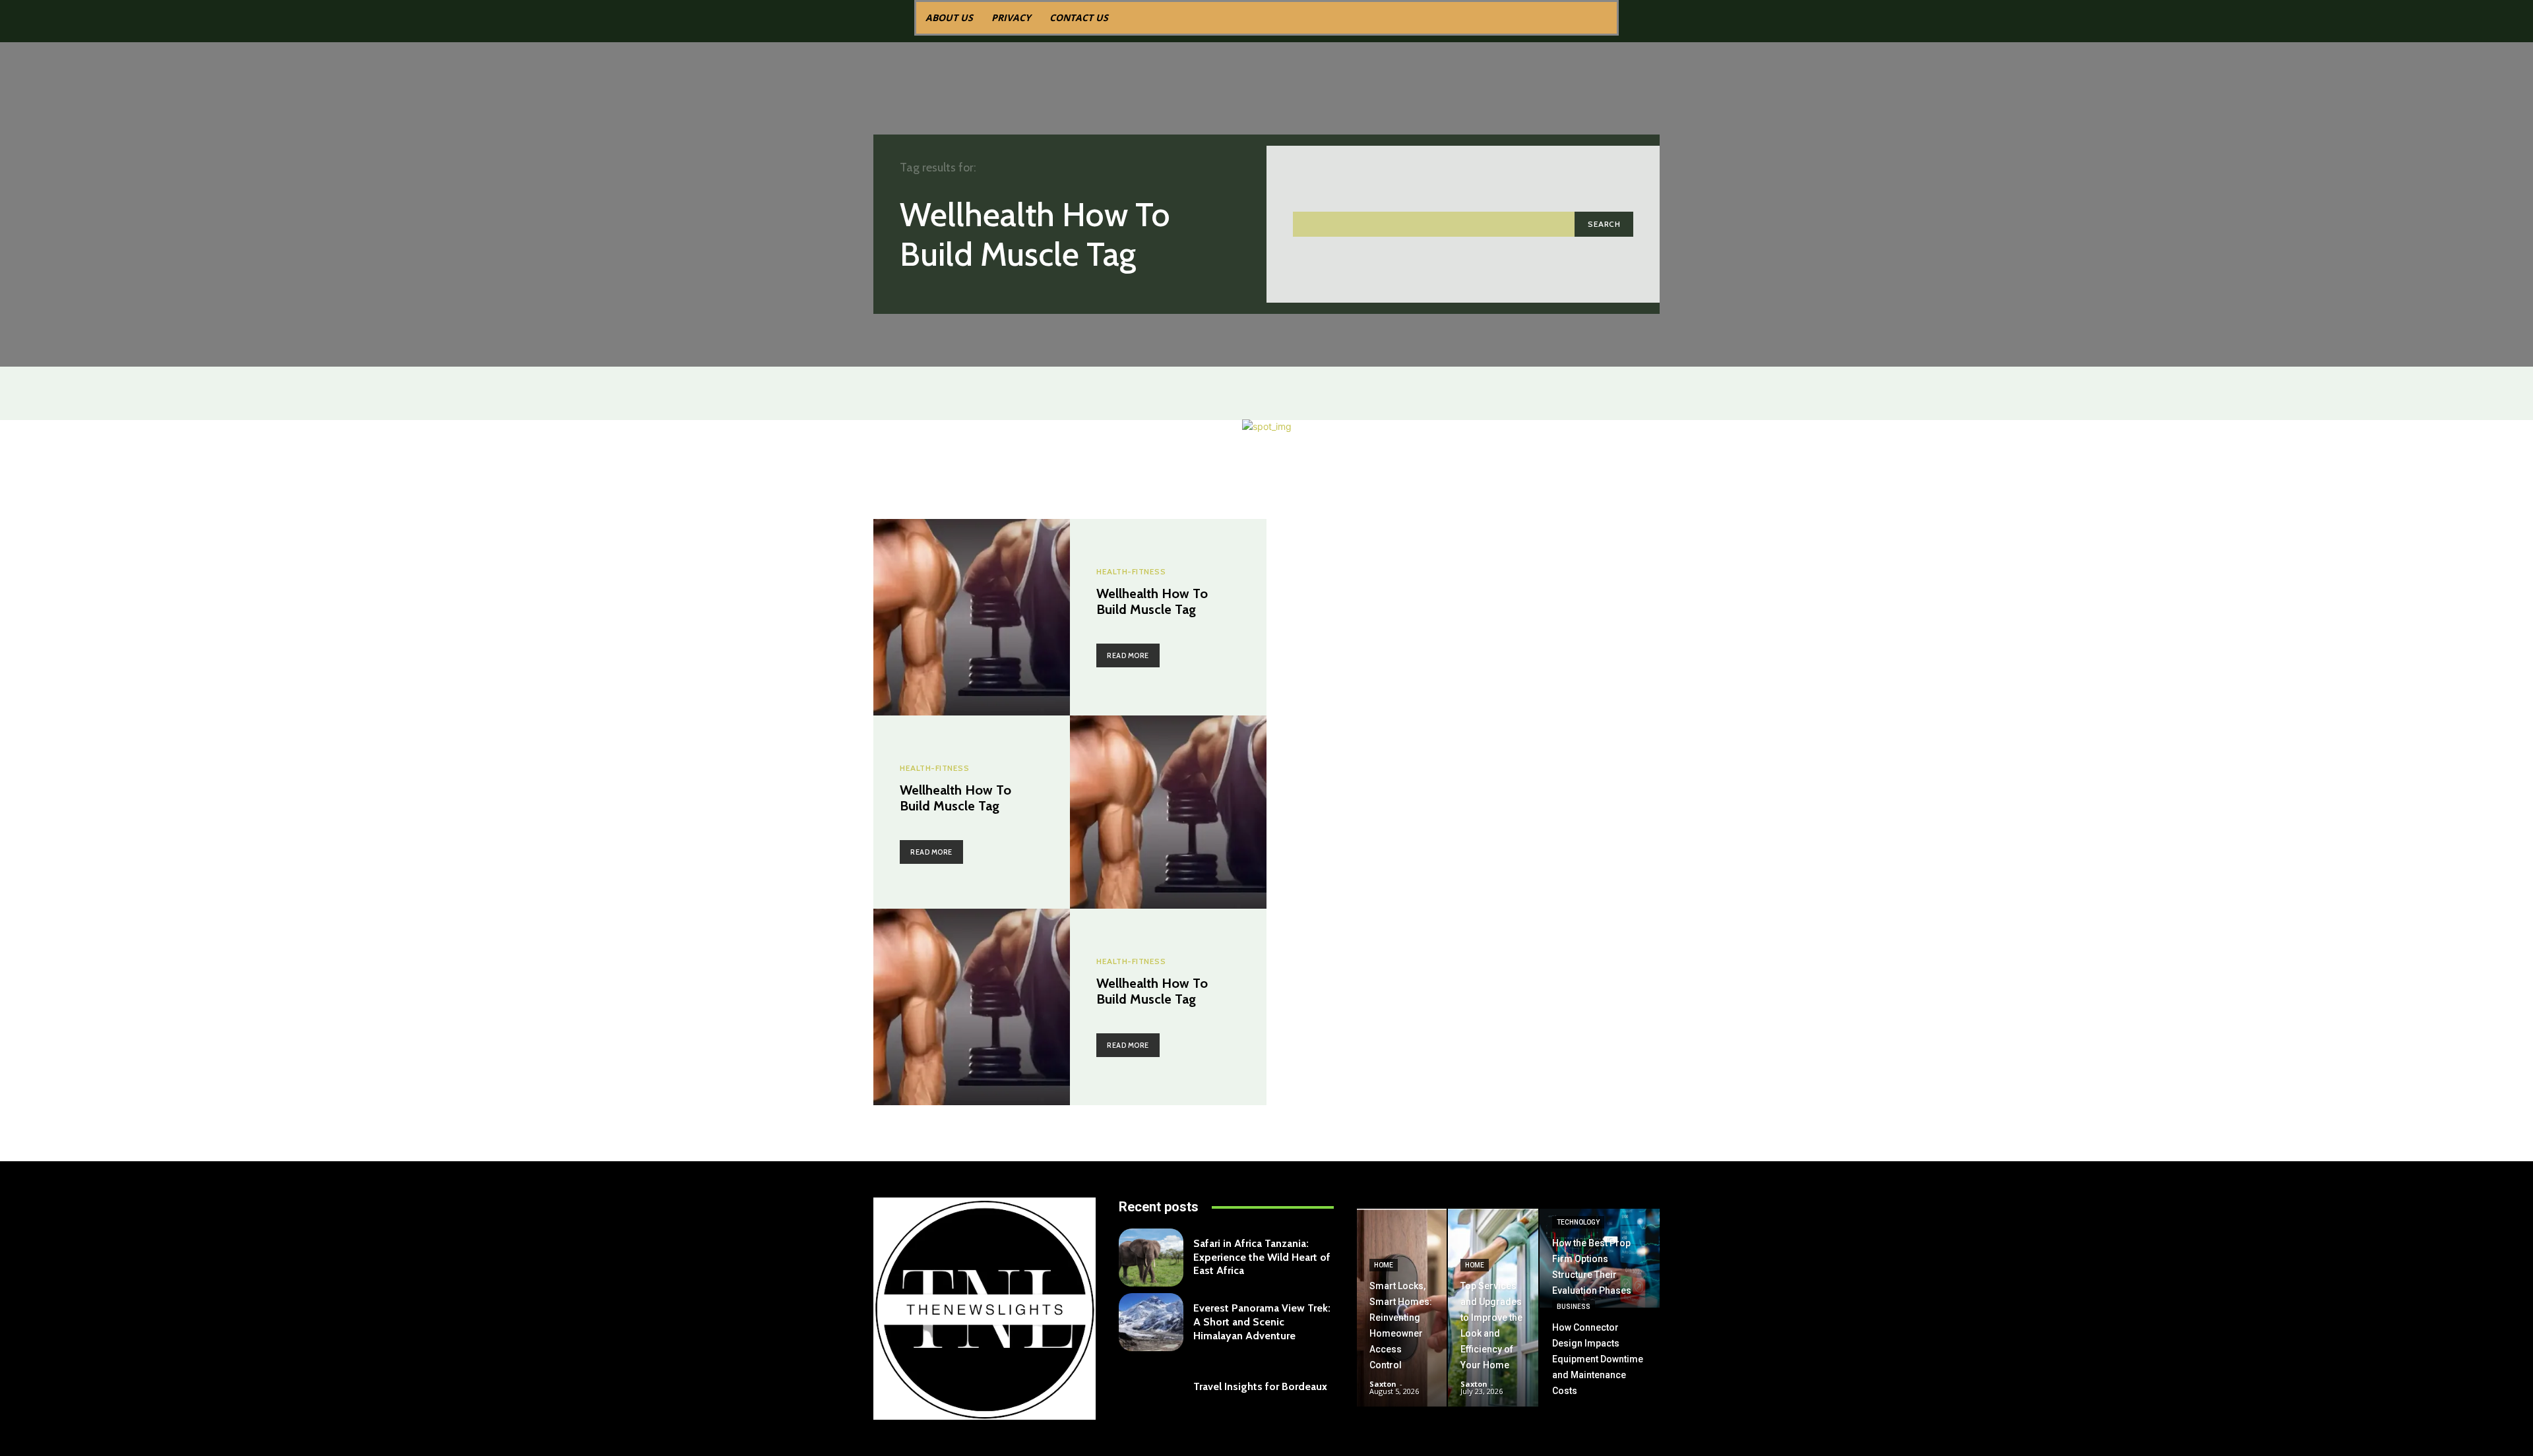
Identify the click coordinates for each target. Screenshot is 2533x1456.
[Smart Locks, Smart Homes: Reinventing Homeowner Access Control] (1402, 1308)
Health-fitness (1131, 572)
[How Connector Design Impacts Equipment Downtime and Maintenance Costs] (1600, 1358)
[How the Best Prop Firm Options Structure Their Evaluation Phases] (1600, 1258)
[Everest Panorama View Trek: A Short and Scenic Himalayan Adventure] (1151, 1322)
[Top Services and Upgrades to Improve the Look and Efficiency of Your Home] (1493, 1308)
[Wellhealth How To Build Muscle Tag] (972, 617)
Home (1384, 1265)
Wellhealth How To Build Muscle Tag (1152, 601)
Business (1574, 1307)
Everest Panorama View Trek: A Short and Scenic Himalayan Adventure (1262, 1322)
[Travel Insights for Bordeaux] (1151, 1387)
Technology (1578, 1222)
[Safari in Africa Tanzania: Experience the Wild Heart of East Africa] (1151, 1258)
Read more (1128, 655)
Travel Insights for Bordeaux (1260, 1386)
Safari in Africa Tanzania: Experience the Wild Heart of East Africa (1262, 1257)
